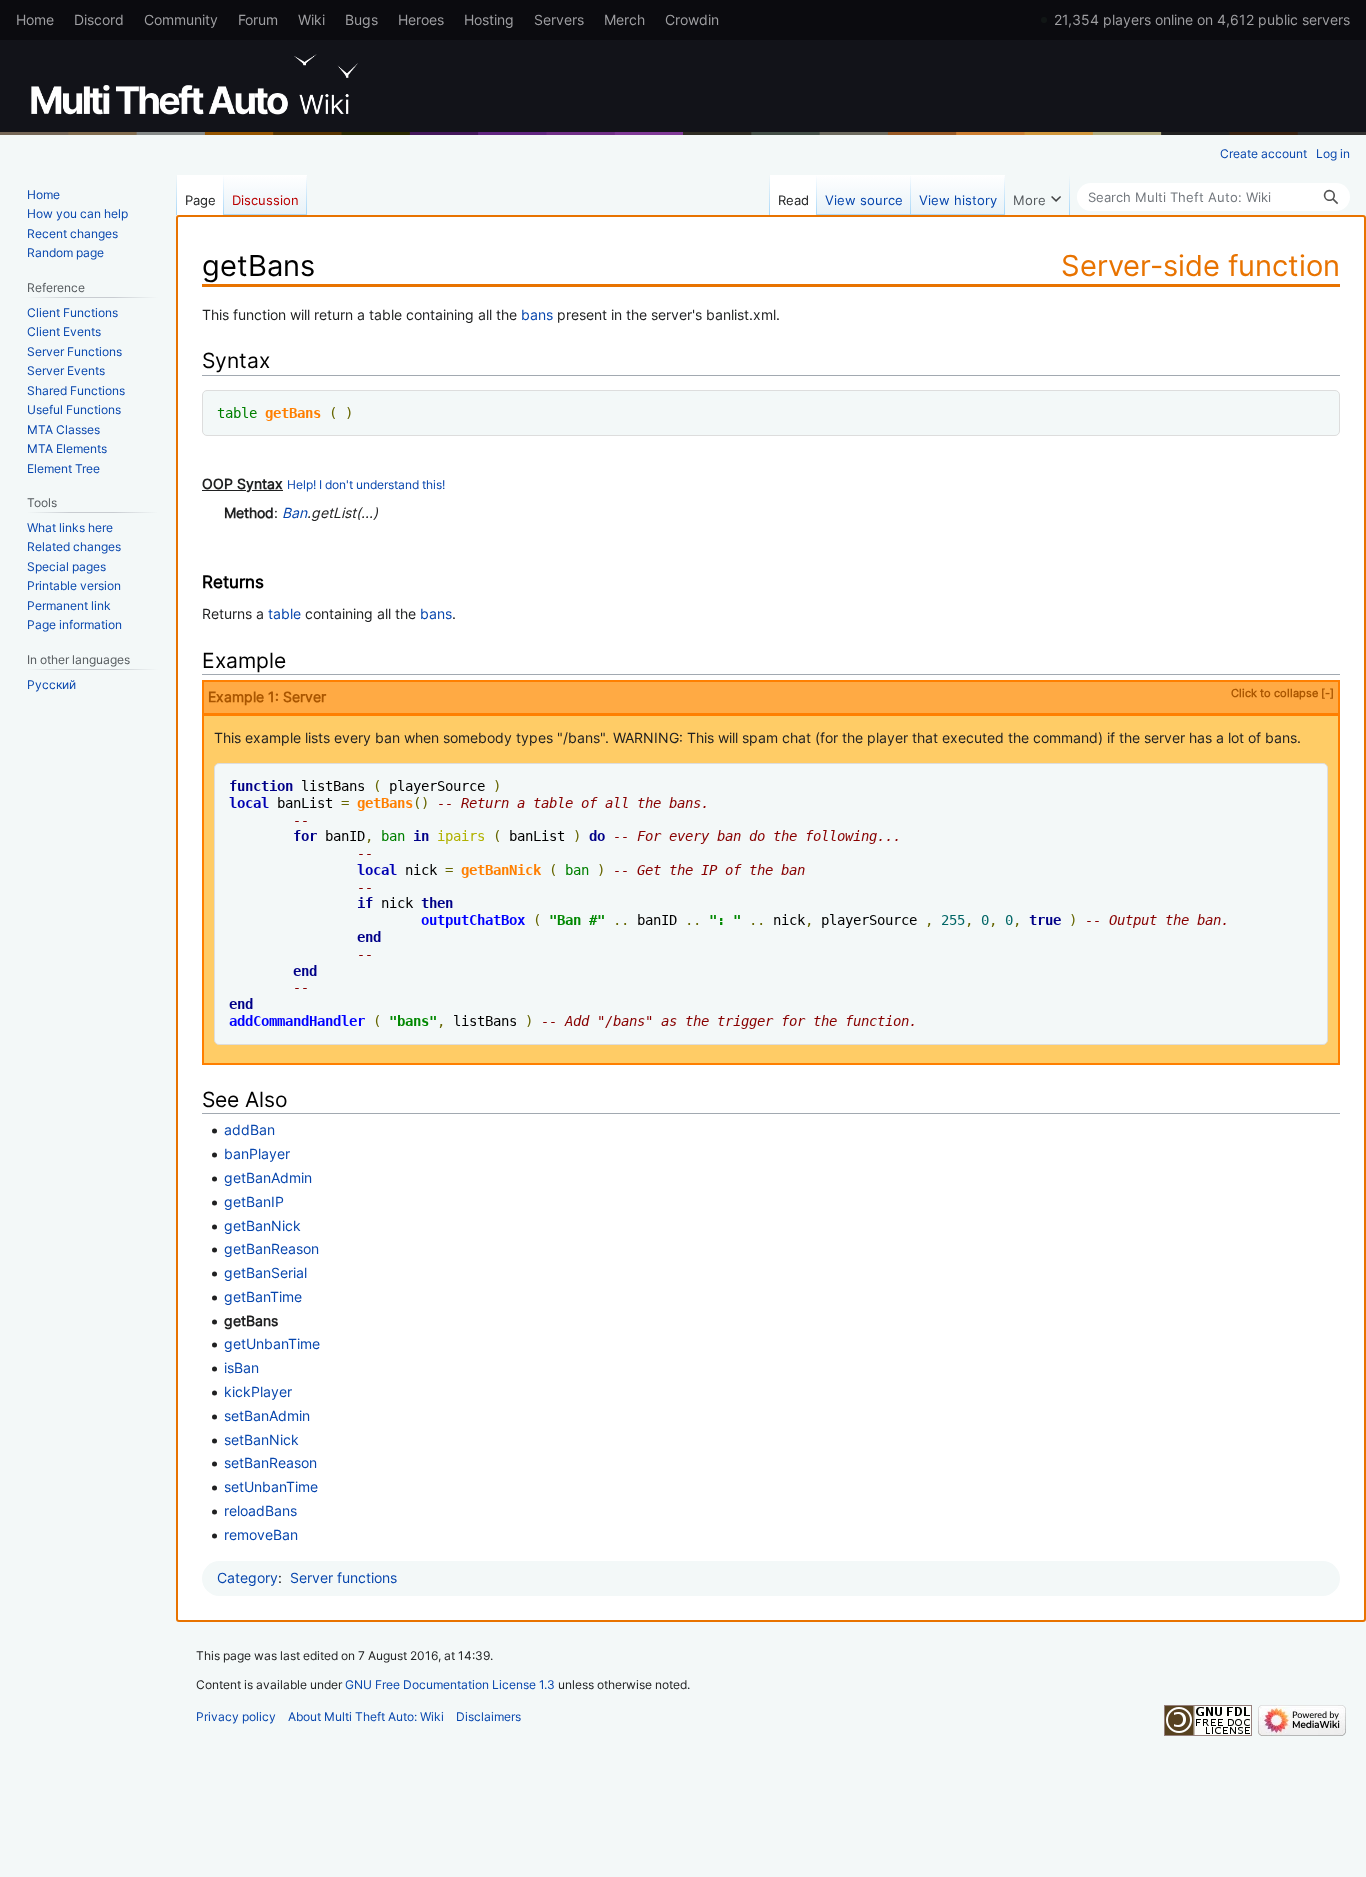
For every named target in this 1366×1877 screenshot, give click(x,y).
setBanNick (261, 1439)
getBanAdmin (268, 1177)
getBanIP (254, 1201)
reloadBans (260, 1510)
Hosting (489, 19)
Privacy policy (236, 1716)
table (237, 413)
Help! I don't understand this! (366, 485)
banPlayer (257, 1153)
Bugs (361, 19)
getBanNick (501, 870)
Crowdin (692, 19)
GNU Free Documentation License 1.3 (450, 1684)
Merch (624, 19)
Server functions (343, 1577)
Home (35, 19)
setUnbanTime (271, 1486)
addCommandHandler (297, 1021)
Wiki (311, 19)
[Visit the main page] (198, 85)
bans (537, 314)
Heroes (421, 19)
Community (181, 19)
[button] (1037, 195)
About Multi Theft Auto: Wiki (366, 1716)
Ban (294, 512)
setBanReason (270, 1462)
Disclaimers (488, 1716)
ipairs (461, 836)
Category (247, 1577)
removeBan (261, 1534)
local (249, 803)
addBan (249, 1129)
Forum (258, 19)
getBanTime (263, 1296)
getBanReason (271, 1248)
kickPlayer (258, 1391)
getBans (293, 413)
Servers (559, 19)
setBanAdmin (267, 1415)
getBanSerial (265, 1272)
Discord (99, 19)
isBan (241, 1367)
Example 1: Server (771, 696)
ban (393, 836)
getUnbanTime (272, 1343)
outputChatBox (473, 920)
